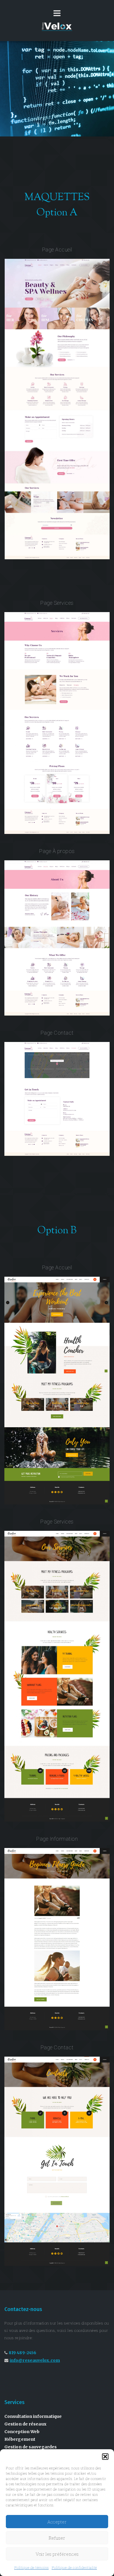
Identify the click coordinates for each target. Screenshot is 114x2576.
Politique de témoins (32, 2567)
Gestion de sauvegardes (31, 2447)
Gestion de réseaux (25, 2424)
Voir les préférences (57, 2554)
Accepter (57, 2522)
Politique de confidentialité (74, 2567)
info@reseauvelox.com (35, 2360)
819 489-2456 (23, 2353)
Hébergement (20, 2439)
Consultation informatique (33, 2416)
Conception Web (22, 2432)
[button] (105, 2457)
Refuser (57, 2538)
